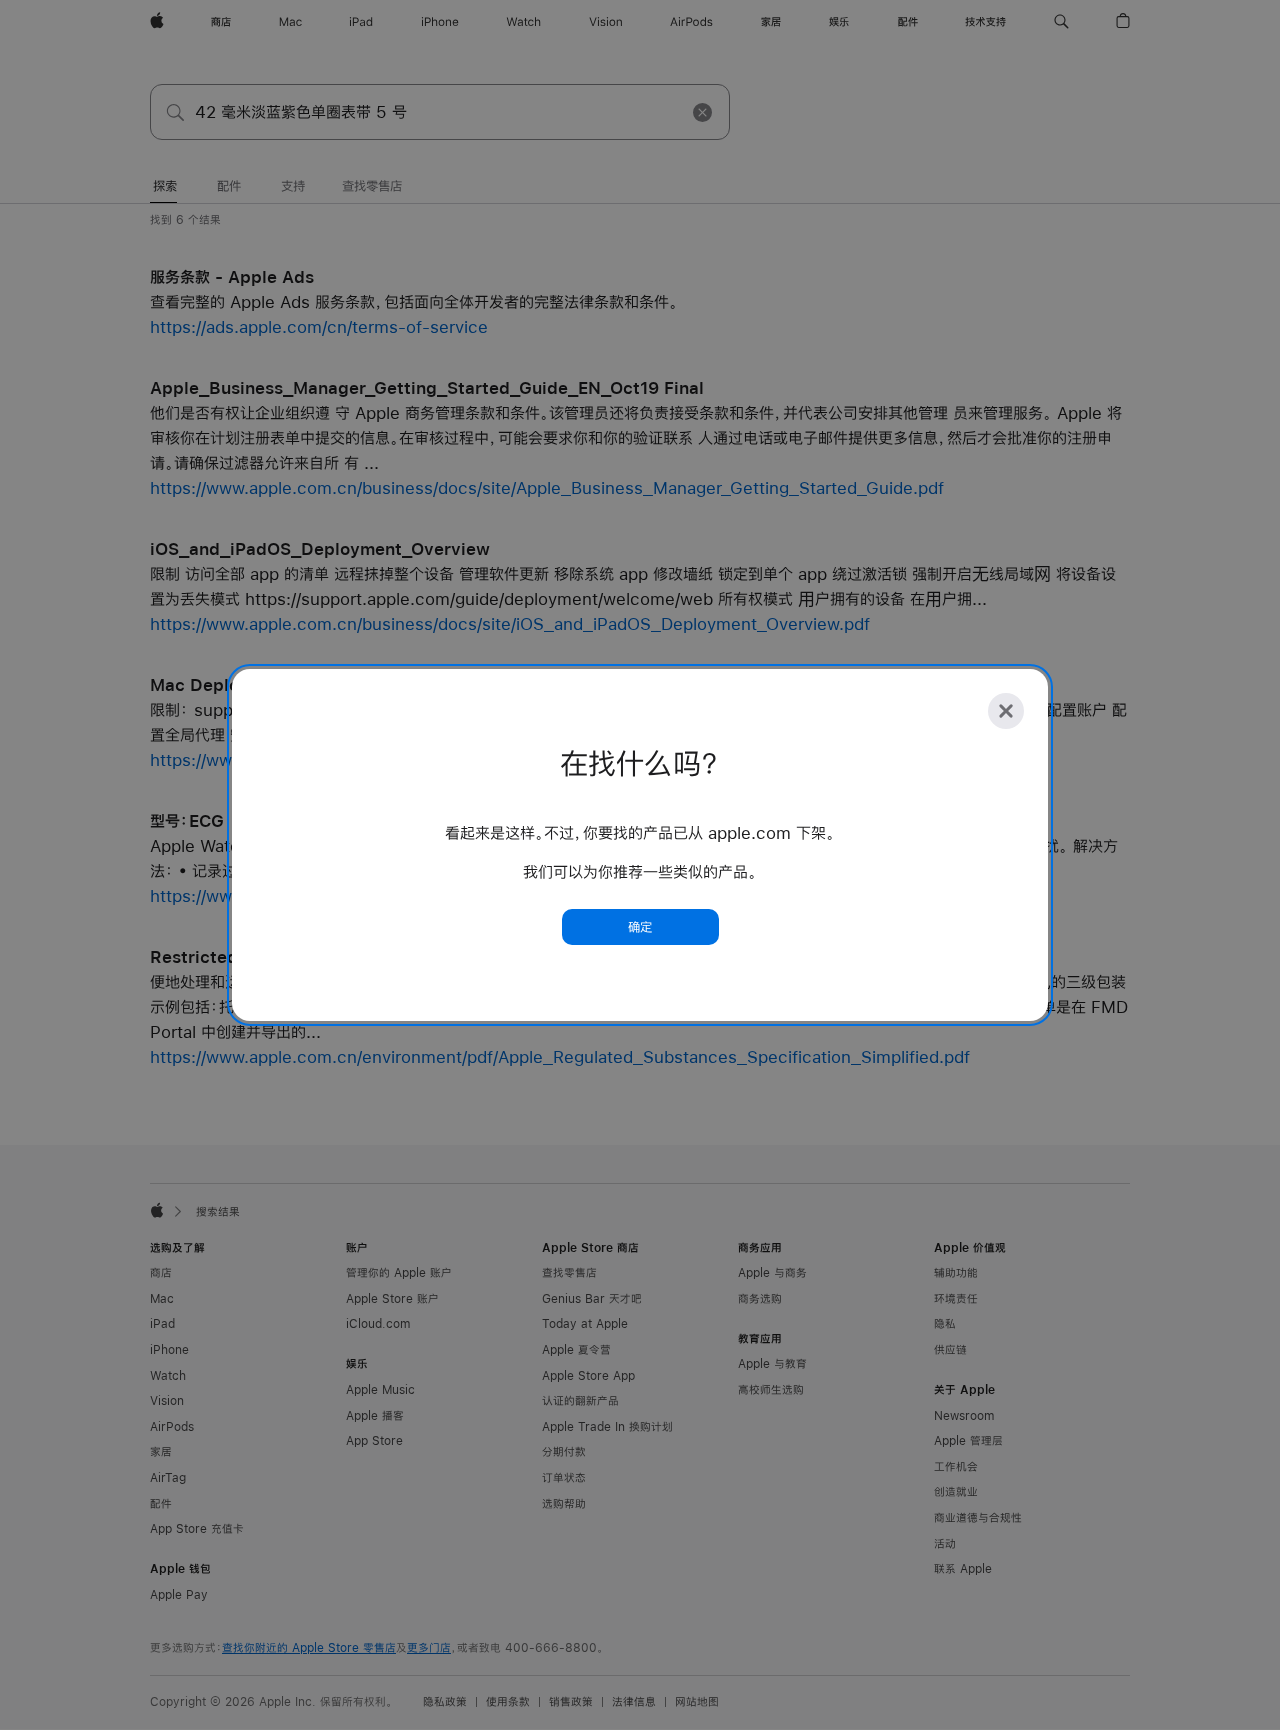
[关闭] (1006, 711)
